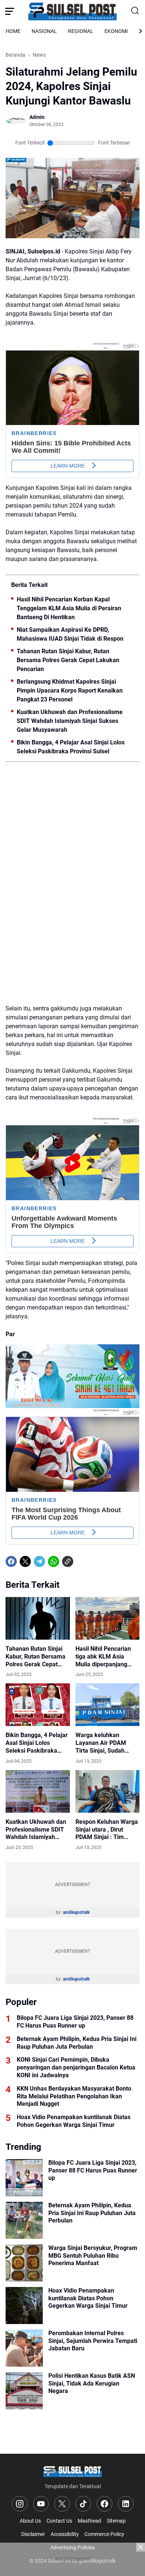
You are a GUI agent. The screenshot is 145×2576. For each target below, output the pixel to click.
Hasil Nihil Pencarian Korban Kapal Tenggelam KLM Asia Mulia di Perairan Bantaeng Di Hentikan (69, 608)
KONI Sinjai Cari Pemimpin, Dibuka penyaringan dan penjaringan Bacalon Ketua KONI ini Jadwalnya (76, 2067)
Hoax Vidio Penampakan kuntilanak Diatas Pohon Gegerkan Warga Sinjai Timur (74, 2121)
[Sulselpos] (73, 11)
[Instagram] (20, 2504)
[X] (25, 1561)
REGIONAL (81, 31)
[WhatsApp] (54, 1561)
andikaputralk (76, 1912)
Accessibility (65, 2534)
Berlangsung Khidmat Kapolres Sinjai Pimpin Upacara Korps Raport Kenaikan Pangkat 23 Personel (70, 691)
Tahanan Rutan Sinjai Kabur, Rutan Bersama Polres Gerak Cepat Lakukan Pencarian (68, 660)
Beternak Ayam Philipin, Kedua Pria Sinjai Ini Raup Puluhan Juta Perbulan (77, 2043)
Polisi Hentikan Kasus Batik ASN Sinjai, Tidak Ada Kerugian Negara (92, 2384)
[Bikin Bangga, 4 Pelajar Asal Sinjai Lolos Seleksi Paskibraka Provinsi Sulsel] (38, 1705)
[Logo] (72, 2471)
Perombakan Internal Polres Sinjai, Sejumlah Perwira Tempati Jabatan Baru (93, 2341)
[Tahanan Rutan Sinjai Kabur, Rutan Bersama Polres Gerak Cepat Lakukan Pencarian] (38, 1618)
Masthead (89, 2521)
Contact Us (59, 2521)
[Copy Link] (68, 1561)
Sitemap (116, 2521)
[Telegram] (39, 1561)
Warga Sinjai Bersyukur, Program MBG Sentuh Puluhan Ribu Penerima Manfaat (93, 2256)
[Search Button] (135, 11)
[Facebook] (11, 1561)
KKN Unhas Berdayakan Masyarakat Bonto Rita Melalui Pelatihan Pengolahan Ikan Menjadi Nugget (74, 2096)
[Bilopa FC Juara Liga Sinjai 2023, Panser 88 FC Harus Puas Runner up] (24, 2178)
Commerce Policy (104, 2534)
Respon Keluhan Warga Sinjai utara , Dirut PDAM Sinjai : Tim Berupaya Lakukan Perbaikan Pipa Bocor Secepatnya (107, 1830)
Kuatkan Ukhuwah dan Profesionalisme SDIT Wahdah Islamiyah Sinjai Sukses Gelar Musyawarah (70, 721)
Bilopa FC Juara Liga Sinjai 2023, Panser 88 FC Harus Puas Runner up (75, 2022)
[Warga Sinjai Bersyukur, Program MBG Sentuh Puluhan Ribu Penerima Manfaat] (24, 2263)
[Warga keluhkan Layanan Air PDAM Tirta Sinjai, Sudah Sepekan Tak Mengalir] (108, 1705)
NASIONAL (44, 31)
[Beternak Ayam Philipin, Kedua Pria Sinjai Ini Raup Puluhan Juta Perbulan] (24, 2220)
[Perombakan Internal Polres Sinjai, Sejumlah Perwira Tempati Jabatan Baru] (24, 2348)
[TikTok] (83, 2504)
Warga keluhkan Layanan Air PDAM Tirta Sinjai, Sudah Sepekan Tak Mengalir (106, 1743)
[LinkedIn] (126, 2504)
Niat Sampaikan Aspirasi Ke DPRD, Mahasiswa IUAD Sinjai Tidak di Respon (70, 634)
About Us (30, 2521)
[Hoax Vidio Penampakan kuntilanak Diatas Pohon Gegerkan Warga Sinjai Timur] (24, 2306)
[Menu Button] (10, 11)
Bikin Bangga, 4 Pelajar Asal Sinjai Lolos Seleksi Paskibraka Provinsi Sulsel (71, 747)
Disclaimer (33, 2534)
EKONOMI (116, 31)
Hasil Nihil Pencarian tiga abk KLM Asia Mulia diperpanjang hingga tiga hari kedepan (103, 1657)
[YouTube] (41, 2504)
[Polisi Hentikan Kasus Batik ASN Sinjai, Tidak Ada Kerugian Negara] (24, 2391)
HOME (13, 31)
